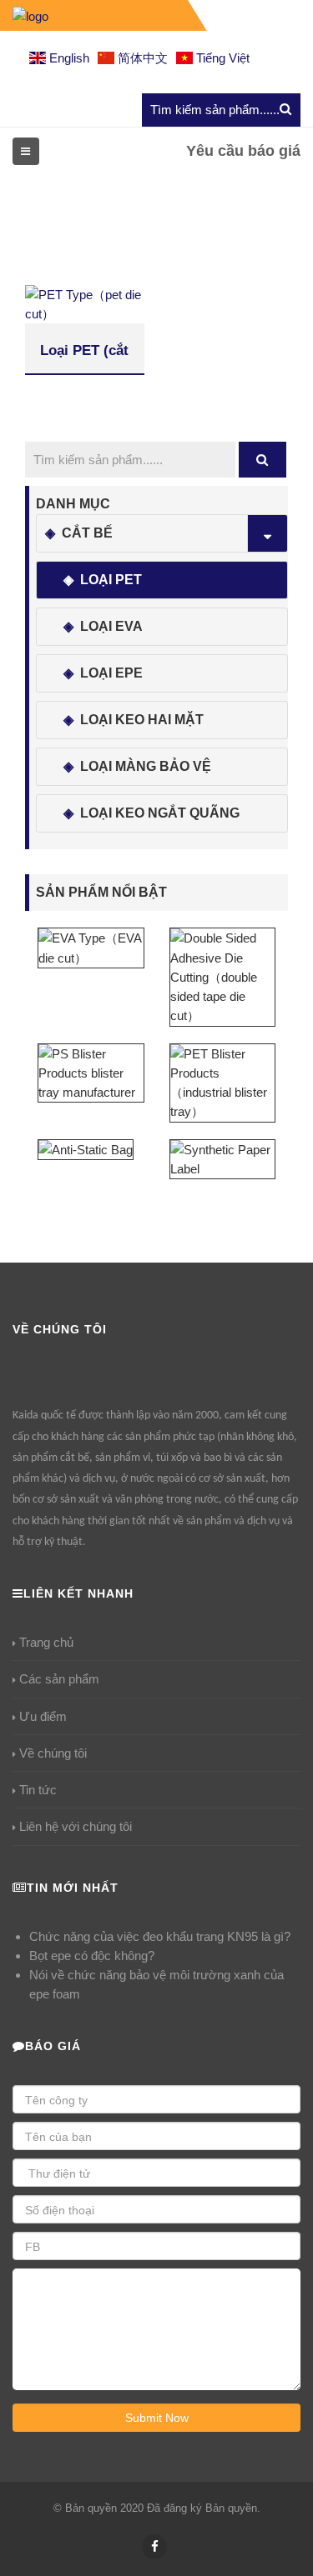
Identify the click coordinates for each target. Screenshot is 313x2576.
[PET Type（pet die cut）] (85, 303)
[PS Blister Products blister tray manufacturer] (91, 1072)
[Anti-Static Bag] (86, 1149)
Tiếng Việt (221, 58)
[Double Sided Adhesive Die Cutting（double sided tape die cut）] (223, 976)
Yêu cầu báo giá (243, 151)
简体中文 (141, 58)
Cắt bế (87, 533)
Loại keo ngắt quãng (160, 813)
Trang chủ (46, 1642)
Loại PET (111, 580)
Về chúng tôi (53, 1753)
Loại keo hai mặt (142, 720)
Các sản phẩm (59, 1679)
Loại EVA (111, 626)
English (68, 58)
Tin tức (38, 1790)
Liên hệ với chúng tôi (76, 1826)
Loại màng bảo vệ (146, 766)
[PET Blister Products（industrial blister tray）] (223, 1081)
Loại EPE (111, 673)
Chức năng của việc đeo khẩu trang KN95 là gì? (160, 1936)
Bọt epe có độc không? (92, 1956)
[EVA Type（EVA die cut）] (91, 947)
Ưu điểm (43, 1716)
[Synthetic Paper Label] (223, 1158)
